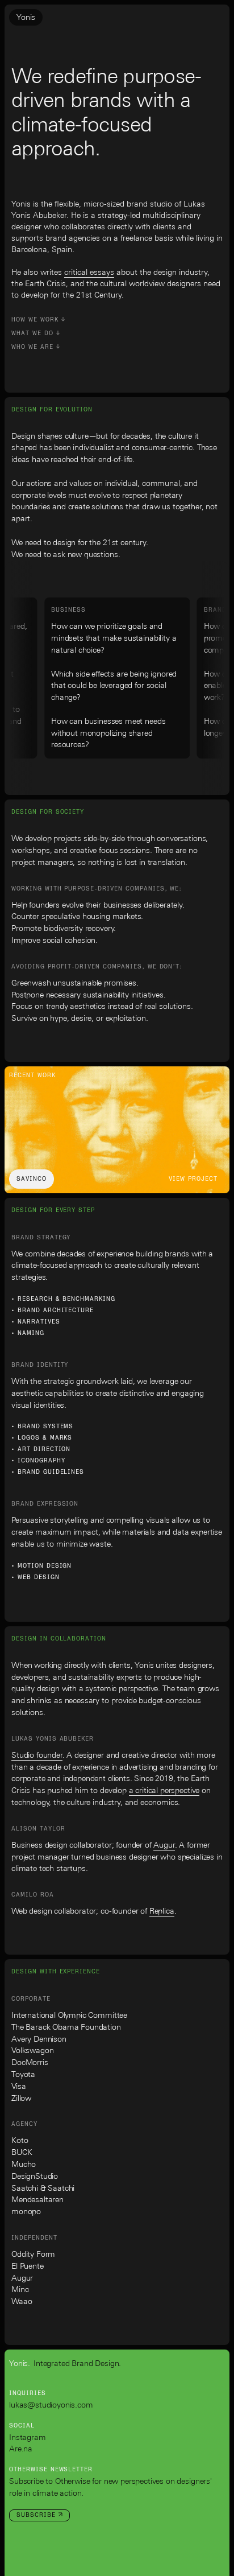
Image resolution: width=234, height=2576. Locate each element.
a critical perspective (164, 1791)
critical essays (89, 273)
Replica (162, 1912)
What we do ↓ (36, 333)
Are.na (21, 2449)
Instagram (28, 2438)
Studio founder (37, 1756)
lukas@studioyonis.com (51, 2406)
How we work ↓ (38, 320)
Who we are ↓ (36, 347)
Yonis (26, 18)
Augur (164, 1846)
